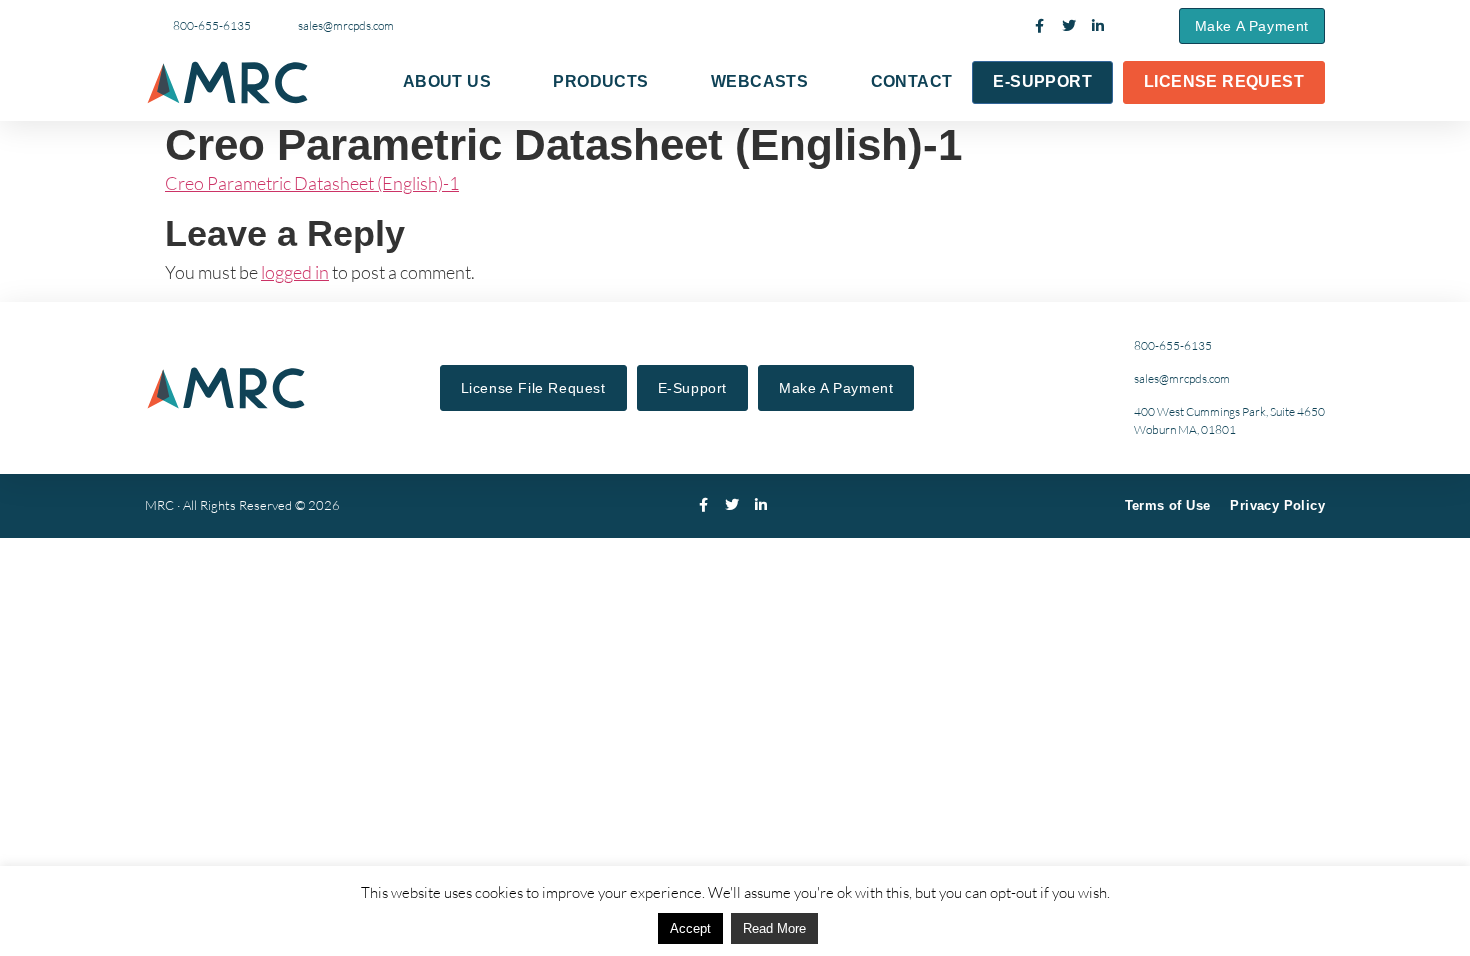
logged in (295, 272)
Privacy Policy (1277, 505)
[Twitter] (1069, 26)
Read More (774, 928)
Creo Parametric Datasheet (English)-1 (312, 183)
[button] (1142, 26)
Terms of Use (1168, 505)
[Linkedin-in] (1098, 26)
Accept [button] (690, 928)
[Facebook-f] (1040, 26)
